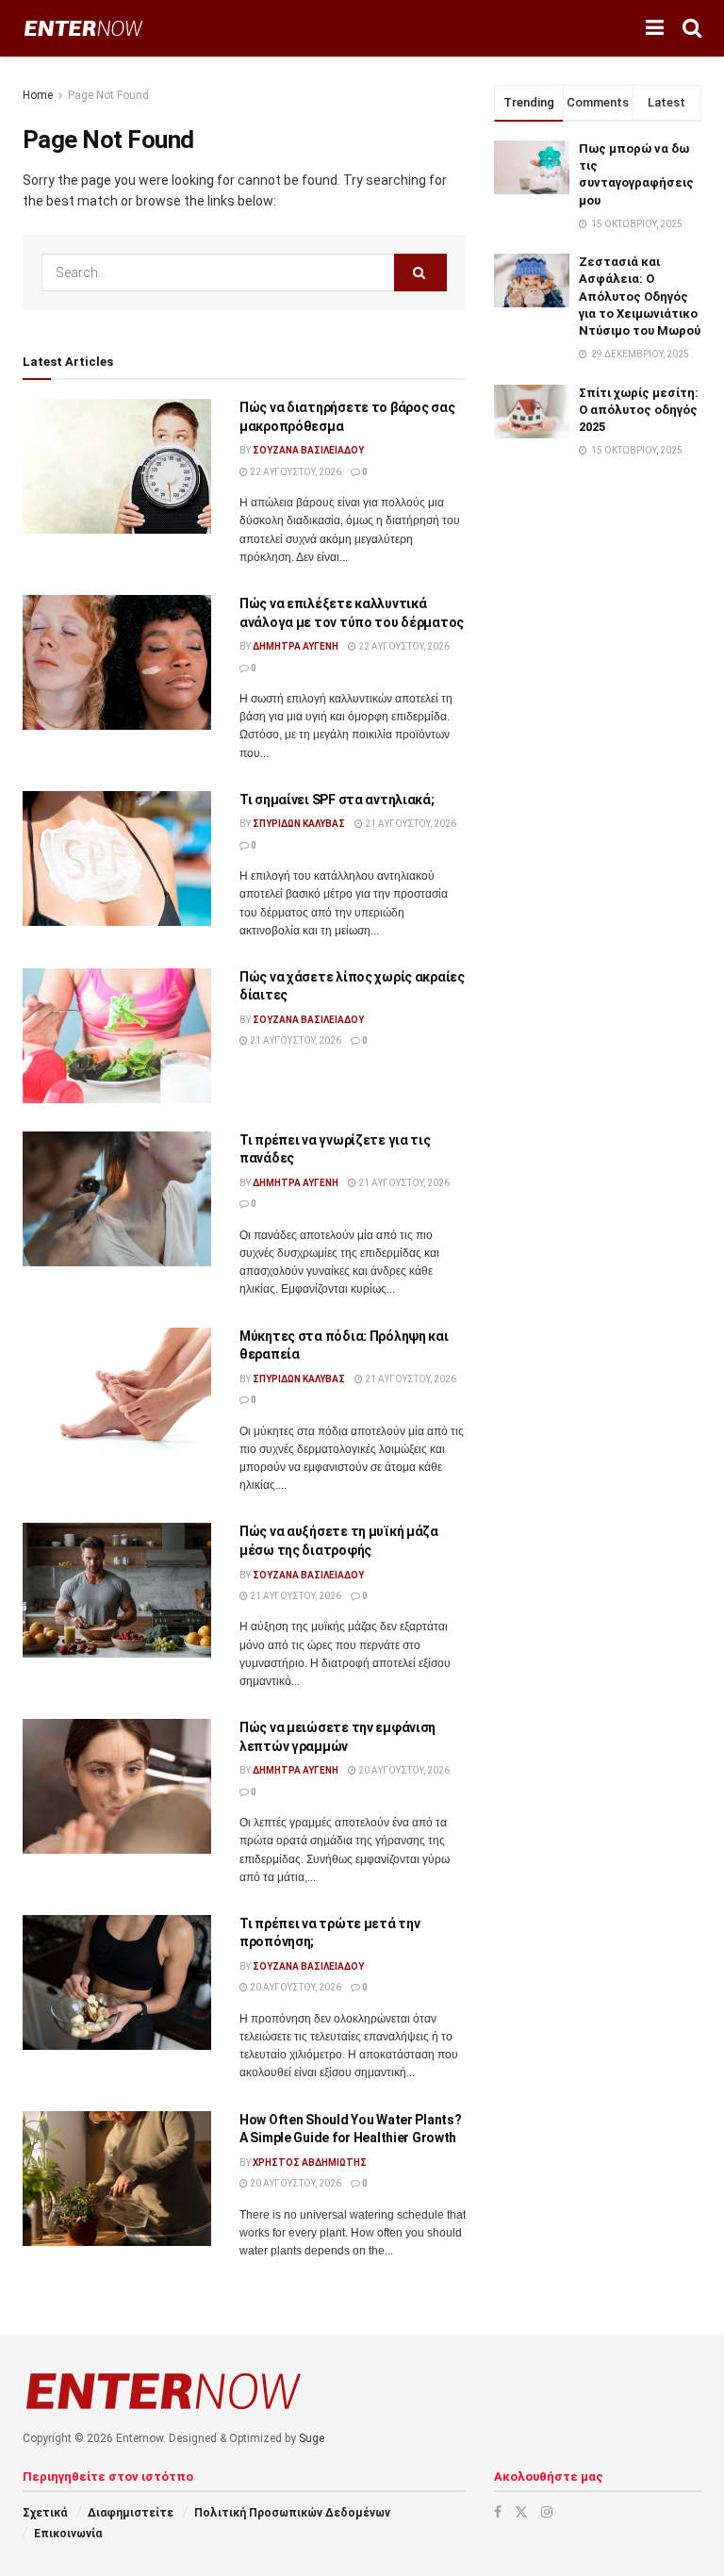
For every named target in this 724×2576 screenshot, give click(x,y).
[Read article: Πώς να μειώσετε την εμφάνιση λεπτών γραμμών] (117, 1786)
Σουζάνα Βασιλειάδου (308, 450)
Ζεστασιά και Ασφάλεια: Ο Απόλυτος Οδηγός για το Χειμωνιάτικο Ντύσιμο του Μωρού (640, 296)
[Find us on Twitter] (521, 2512)
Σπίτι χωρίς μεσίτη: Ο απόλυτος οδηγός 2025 (639, 410)
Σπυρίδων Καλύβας (299, 824)
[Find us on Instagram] (547, 2512)
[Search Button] (692, 28)
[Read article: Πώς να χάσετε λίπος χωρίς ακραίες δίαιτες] (117, 1036)
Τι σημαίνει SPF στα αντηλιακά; (337, 800)
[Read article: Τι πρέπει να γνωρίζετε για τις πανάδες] (117, 1199)
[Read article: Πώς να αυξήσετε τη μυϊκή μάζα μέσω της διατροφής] (117, 1590)
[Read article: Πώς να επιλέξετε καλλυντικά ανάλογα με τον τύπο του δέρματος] (117, 662)
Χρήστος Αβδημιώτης (310, 2163)
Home (38, 95)
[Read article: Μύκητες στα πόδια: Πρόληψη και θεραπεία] (117, 1395)
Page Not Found (108, 95)
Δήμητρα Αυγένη (296, 646)
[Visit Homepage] (83, 29)
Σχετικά (45, 2513)
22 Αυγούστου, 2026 (295, 472)
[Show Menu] (655, 28)
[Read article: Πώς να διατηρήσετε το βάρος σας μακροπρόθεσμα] (117, 466)
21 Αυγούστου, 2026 (410, 824)
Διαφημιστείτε (131, 2513)
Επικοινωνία (68, 2534)
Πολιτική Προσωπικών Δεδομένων (292, 2513)
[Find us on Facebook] (498, 2512)
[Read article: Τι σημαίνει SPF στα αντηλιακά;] (117, 859)
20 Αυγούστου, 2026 (403, 1770)
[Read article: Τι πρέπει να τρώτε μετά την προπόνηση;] (117, 1982)
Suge (312, 2438)
